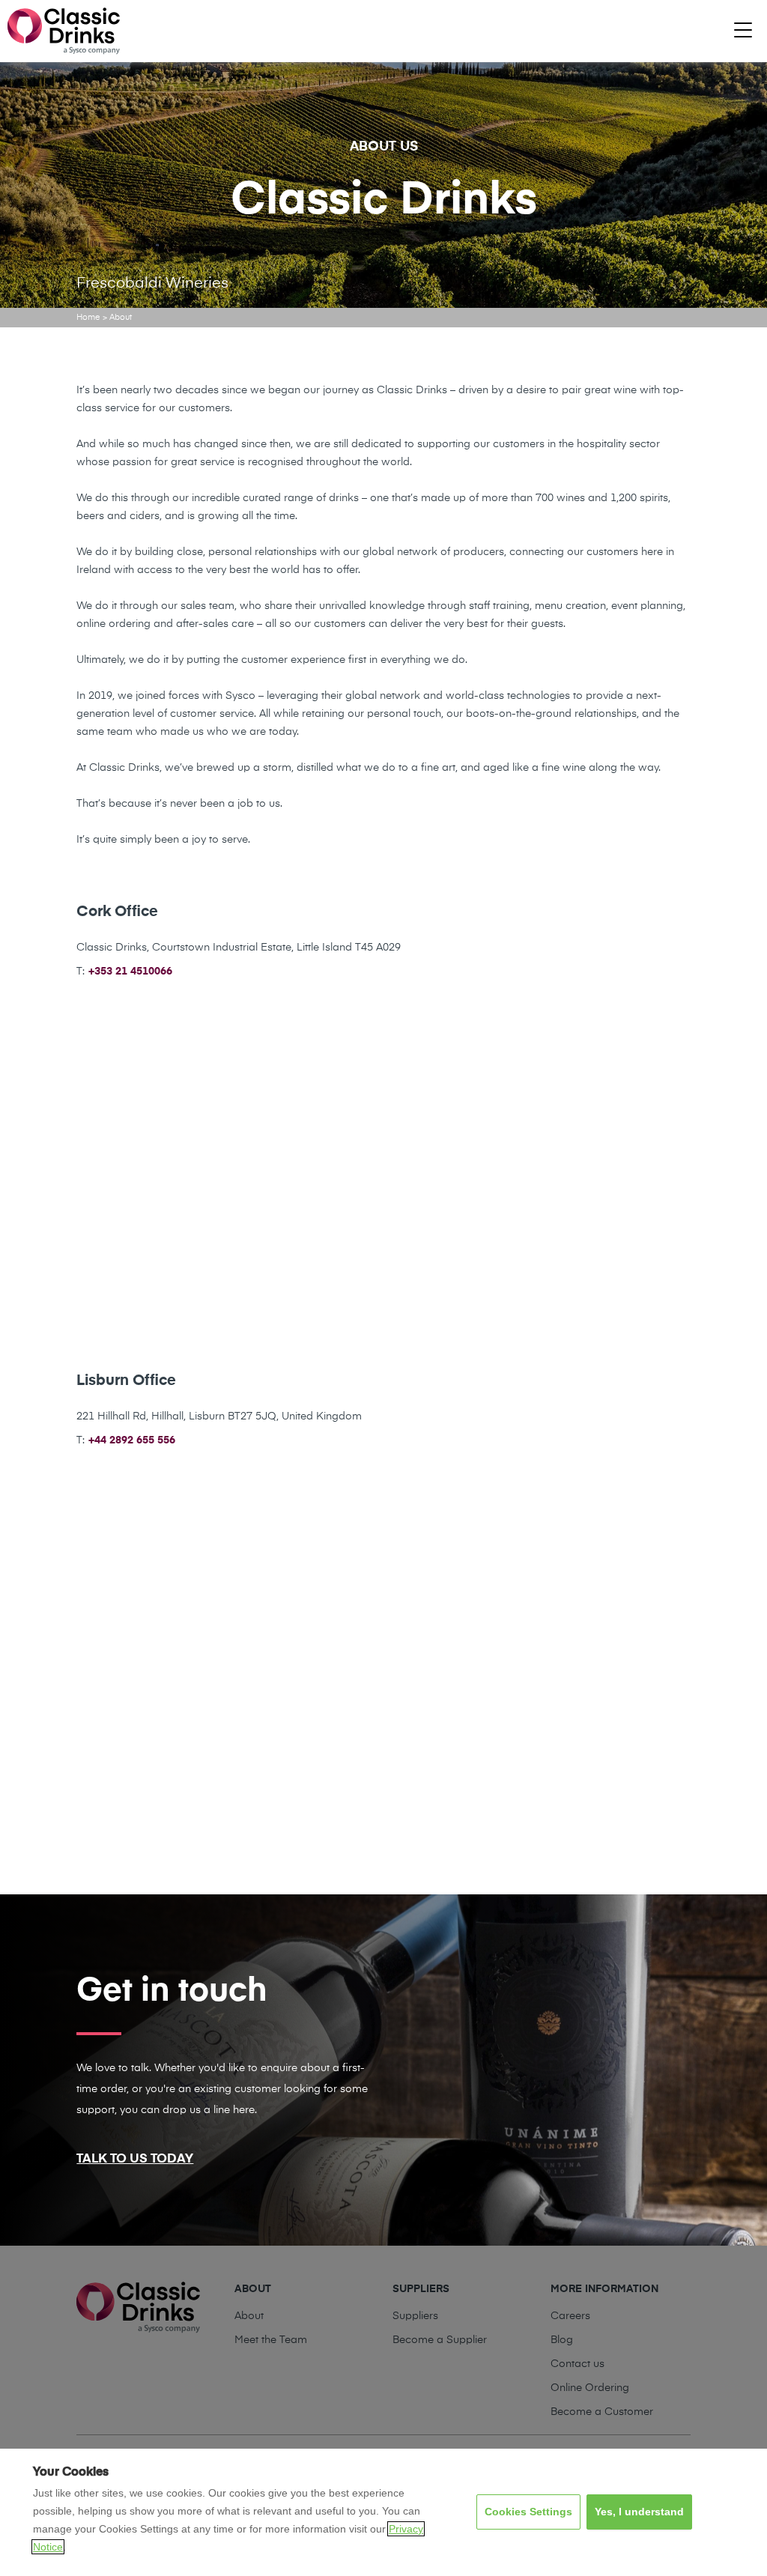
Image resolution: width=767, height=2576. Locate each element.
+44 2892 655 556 (132, 1440)
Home (88, 317)
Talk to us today (135, 2159)
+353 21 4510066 (130, 972)
